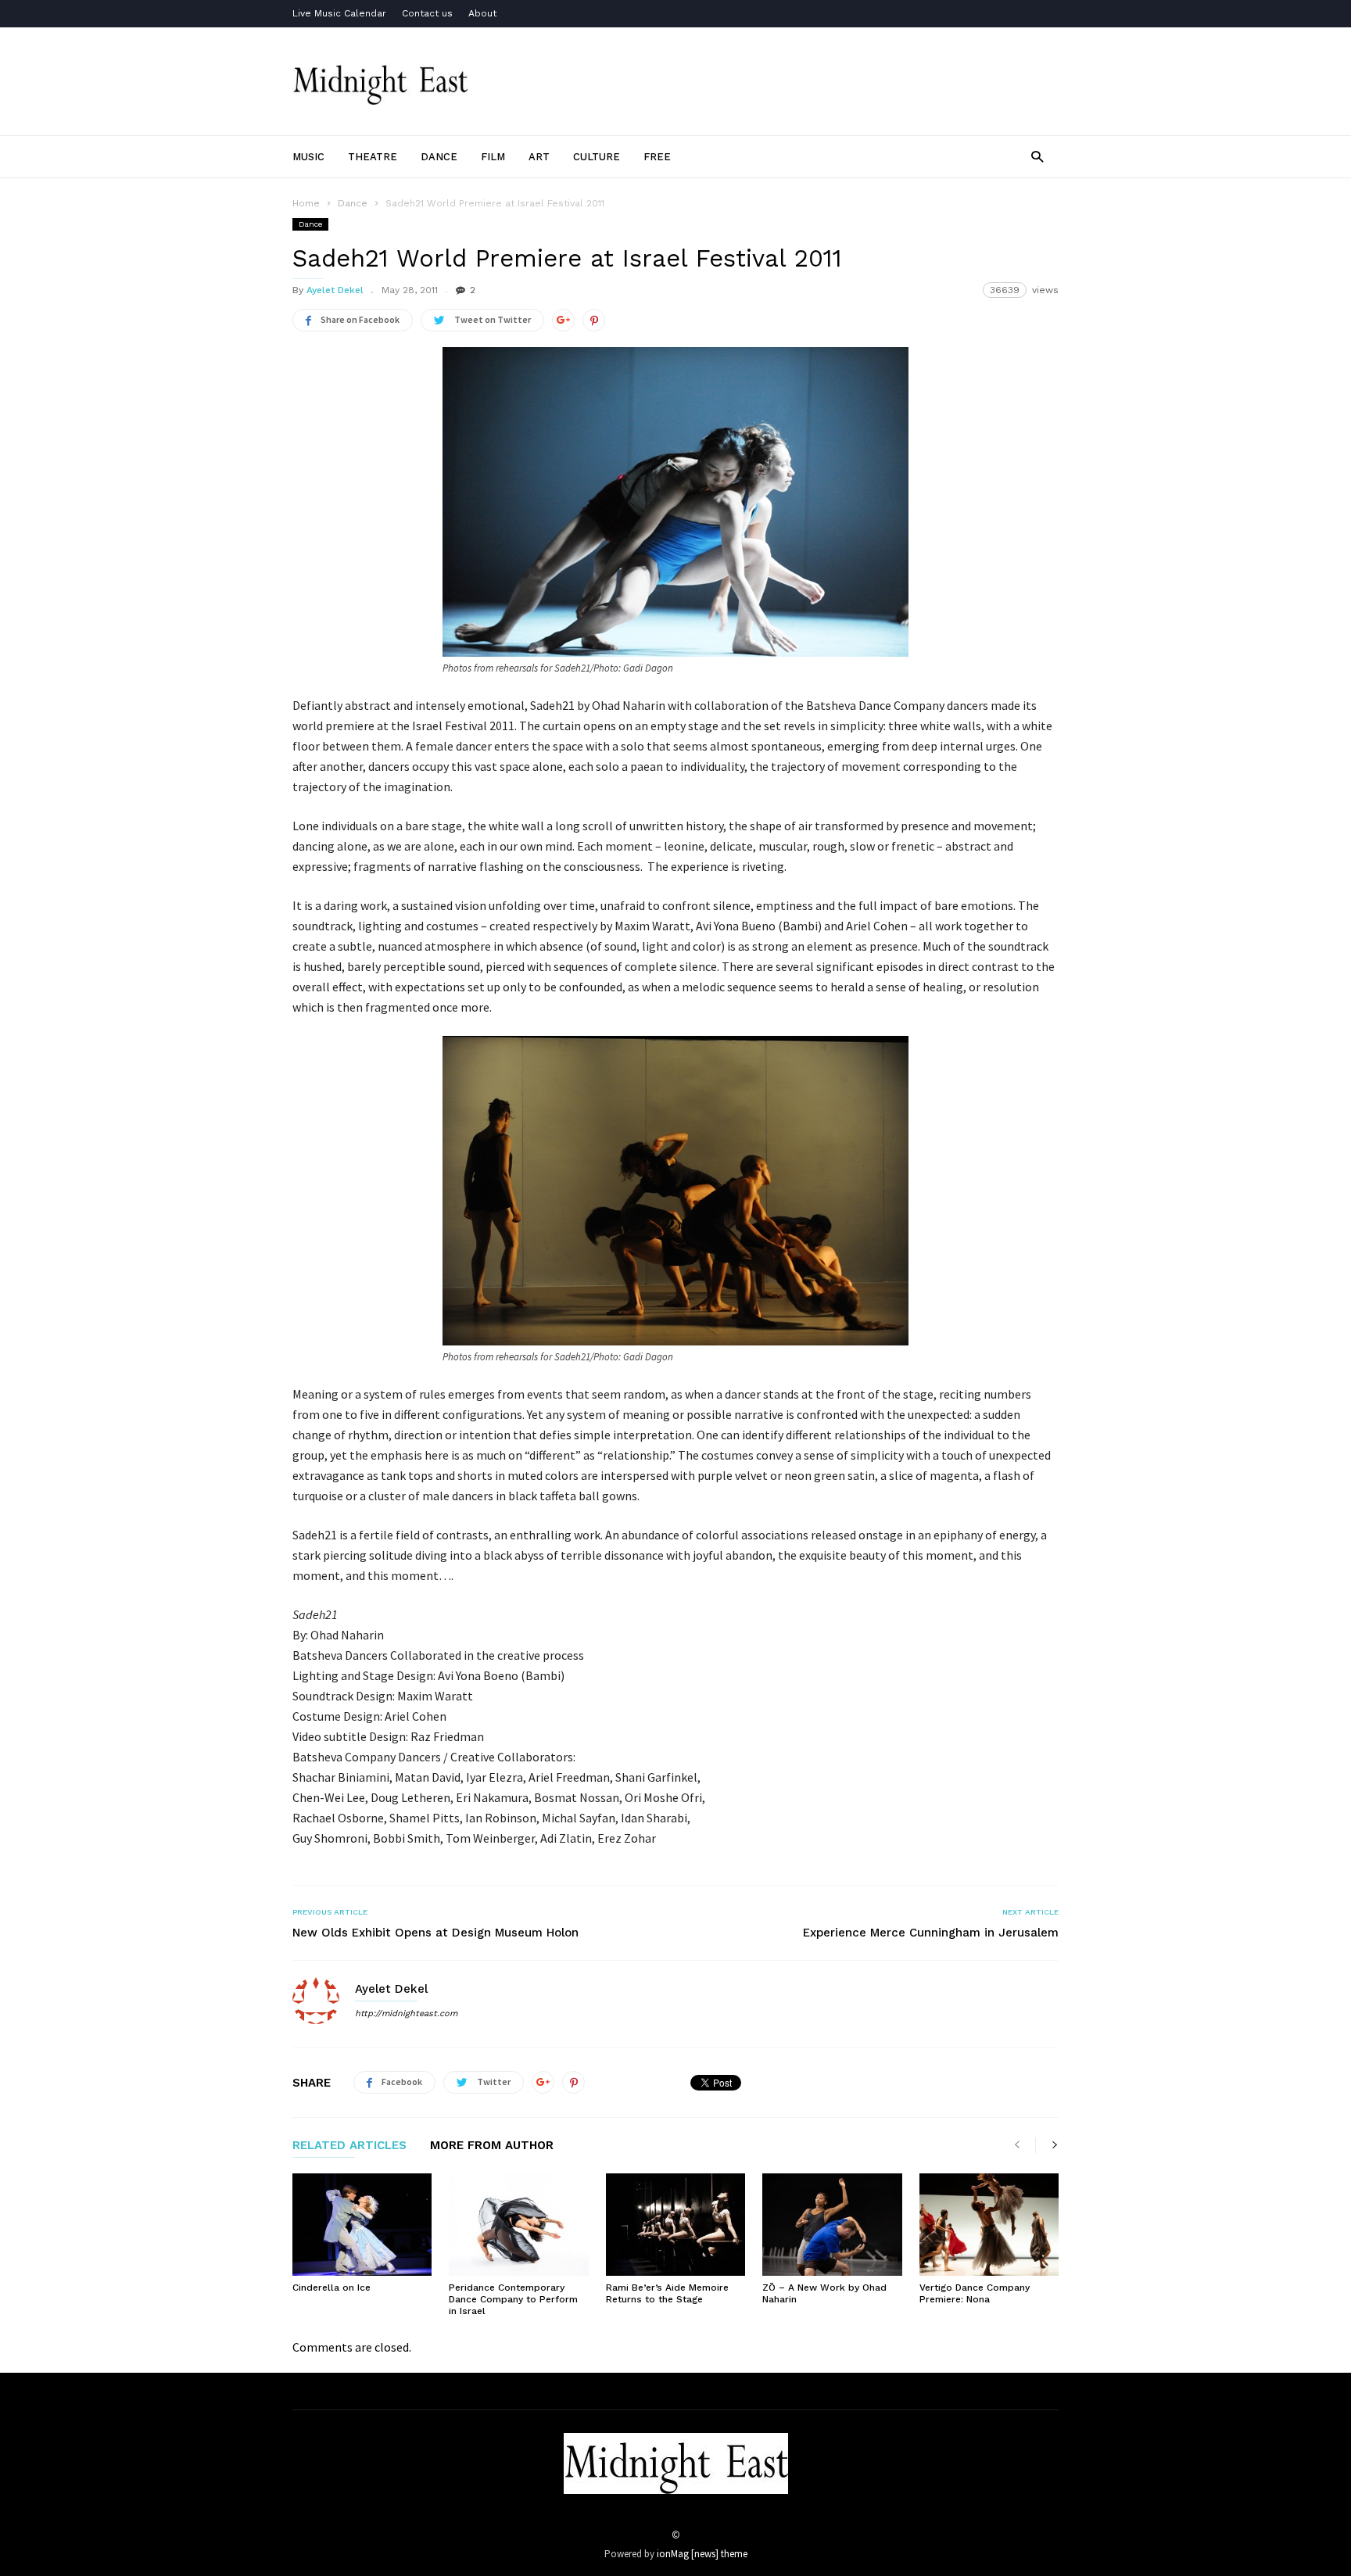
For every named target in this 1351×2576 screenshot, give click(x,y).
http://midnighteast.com (406, 2014)
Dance (439, 157)
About (482, 13)
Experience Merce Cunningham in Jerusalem (931, 1933)
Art (539, 157)
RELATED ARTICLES (349, 2146)
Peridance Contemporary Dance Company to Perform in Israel (513, 2299)
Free (657, 157)
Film (493, 157)
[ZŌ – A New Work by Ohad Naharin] (832, 2225)
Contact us (427, 13)
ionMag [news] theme (702, 2554)
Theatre (373, 157)
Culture (597, 157)
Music (308, 157)
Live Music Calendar (339, 13)
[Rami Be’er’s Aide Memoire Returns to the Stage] (675, 2225)
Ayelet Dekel (335, 290)
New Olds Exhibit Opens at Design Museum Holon (435, 1933)
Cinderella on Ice (331, 2288)
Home (306, 203)
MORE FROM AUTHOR (492, 2146)
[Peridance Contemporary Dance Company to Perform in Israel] (518, 2225)
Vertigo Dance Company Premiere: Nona (975, 2293)
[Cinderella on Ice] (362, 2225)
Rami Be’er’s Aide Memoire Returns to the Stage (667, 2293)
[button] (1037, 156)
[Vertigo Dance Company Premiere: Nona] (989, 2225)
